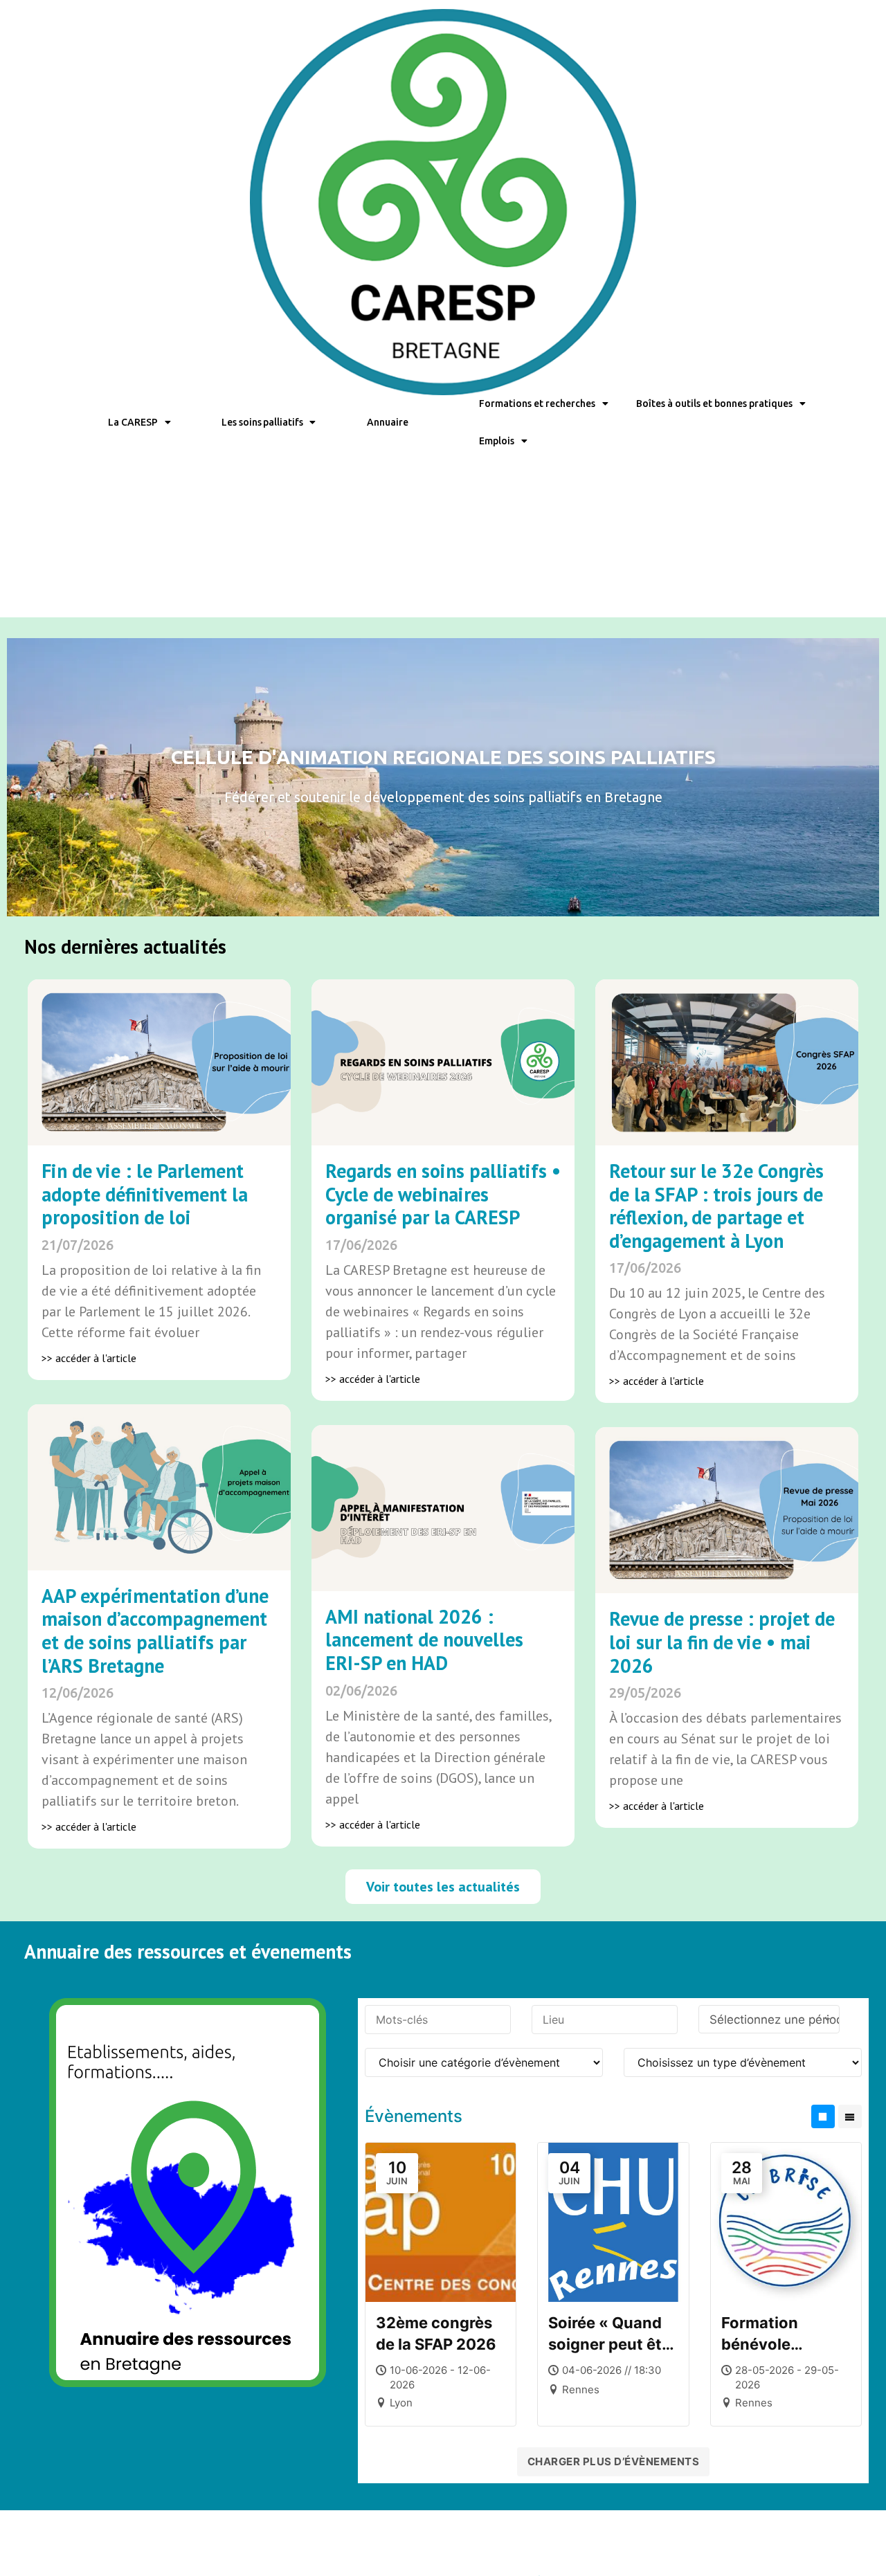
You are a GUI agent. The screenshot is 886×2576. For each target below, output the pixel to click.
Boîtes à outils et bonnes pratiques (714, 403)
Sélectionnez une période (775, 2020)
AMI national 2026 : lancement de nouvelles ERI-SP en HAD (424, 1640)
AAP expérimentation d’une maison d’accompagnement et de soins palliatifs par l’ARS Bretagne (155, 1631)
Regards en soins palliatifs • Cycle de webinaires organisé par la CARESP (443, 1194)
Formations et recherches (537, 403)
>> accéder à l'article (89, 1358)
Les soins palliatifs (262, 422)
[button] (443, 1887)
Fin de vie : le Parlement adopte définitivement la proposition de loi (145, 1194)
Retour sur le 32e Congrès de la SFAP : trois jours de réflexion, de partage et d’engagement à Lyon (716, 1206)
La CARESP (133, 422)
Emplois (497, 441)
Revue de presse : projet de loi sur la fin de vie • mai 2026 (722, 1642)
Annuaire (387, 422)
